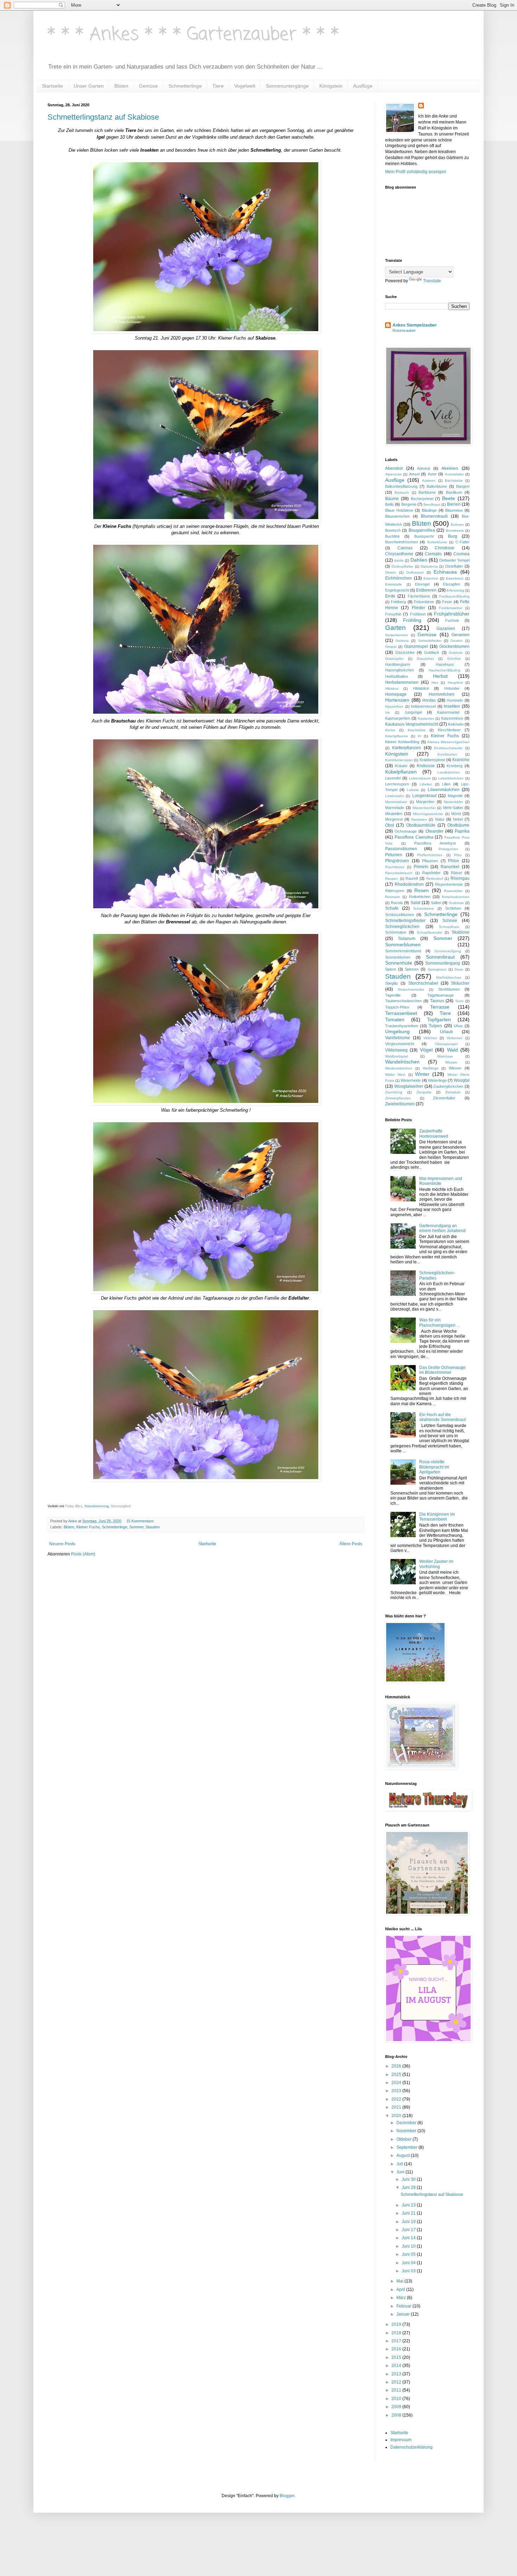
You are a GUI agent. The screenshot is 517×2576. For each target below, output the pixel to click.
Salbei (436, 903)
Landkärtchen (449, 772)
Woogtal (462, 1080)
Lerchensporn (397, 784)
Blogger (287, 2496)
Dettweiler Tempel (454, 560)
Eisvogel (422, 584)
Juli (400, 2164)
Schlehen (453, 908)
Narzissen (419, 819)
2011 (397, 2390)
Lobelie (413, 790)
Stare (459, 969)
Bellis (390, 504)
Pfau (458, 855)
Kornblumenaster (399, 760)
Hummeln (455, 700)
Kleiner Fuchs (88, 1527)
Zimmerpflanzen (398, 1098)
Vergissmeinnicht (400, 1044)
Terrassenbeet (401, 1013)
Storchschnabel (423, 983)
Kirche (390, 730)
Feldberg (398, 602)
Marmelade (395, 808)
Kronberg (455, 766)
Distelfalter (454, 566)
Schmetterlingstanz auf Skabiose (103, 117)
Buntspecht (424, 536)
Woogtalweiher (409, 1086)
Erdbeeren (426, 590)
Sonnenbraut (440, 957)
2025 (397, 2075)
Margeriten (425, 802)
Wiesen (455, 1068)
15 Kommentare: (141, 1521)
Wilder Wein (395, 1075)
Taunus (437, 1001)
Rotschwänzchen (456, 897)
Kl (419, 736)
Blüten (121, 86)
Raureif (412, 878)
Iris (387, 712)
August (404, 2155)
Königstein (331, 86)
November (407, 2131)
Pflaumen (430, 861)
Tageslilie (393, 995)
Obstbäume (458, 825)
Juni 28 (409, 2187)
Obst (390, 825)
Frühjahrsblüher (452, 614)
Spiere (391, 969)
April (401, 2290)
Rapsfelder (431, 873)
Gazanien (446, 629)
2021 (397, 2107)
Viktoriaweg (396, 1050)
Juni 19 (409, 2222)
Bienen (454, 504)
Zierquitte (424, 1092)
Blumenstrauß (434, 516)
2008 (397, 2415)
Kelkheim (456, 724)
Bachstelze (454, 481)
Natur (440, 819)
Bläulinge (429, 510)
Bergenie (409, 504)
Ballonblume (437, 486)
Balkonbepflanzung (401, 486)
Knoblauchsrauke (448, 748)
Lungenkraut (424, 796)
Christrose (445, 548)
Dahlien (419, 560)
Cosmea (461, 554)
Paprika (462, 831)
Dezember (407, 2123)
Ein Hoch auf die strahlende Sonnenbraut (442, 1417)
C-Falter (462, 542)
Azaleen (429, 481)
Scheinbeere (424, 908)
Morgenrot (394, 819)
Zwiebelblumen (400, 1104)
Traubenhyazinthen (402, 1026)
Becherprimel (422, 499)
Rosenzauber (404, 330)
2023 (397, 2091)
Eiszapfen (452, 584)
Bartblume (427, 492)
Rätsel (456, 873)
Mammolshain (396, 802)
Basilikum (454, 492)
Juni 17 (409, 2230)
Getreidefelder (430, 641)
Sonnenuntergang (443, 963)
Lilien (446, 784)
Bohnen (457, 525)
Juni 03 (409, 2271)
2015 (397, 2357)
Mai (400, 2281)
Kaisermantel (448, 712)
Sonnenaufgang (448, 951)
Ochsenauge (406, 831)
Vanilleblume (398, 1038)
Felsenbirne (424, 602)
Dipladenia (429, 566)
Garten (395, 628)
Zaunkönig (394, 1092)
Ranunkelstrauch (399, 873)
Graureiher (425, 659)
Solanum (407, 939)
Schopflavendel (429, 932)
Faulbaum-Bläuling (454, 596)
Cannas (405, 548)
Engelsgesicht (397, 590)
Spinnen (412, 969)
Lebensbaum (420, 778)
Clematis (433, 554)
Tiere (218, 86)
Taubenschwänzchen (403, 1001)
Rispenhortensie (449, 884)
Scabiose (456, 903)
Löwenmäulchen (444, 790)
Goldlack (432, 652)
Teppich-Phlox (397, 1007)
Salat (415, 903)
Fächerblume (419, 596)
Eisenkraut (455, 578)
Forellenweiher (451, 608)
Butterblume (437, 542)
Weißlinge (431, 1068)
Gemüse (148, 86)
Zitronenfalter (444, 1098)
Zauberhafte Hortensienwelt (434, 1134)
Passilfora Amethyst (435, 843)
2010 (397, 2399)
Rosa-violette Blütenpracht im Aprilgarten (434, 1467)
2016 (397, 2349)
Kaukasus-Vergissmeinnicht (412, 724)
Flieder (419, 608)
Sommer (136, 1527)
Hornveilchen (442, 694)
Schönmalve (396, 932)
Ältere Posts (351, 1544)
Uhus (458, 1026)
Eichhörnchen (398, 578)
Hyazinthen (394, 706)
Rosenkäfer (453, 891)
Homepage (396, 694)
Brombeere (455, 531)
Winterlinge (437, 1080)
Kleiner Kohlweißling (402, 742)
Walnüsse (445, 1056)
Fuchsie (452, 620)
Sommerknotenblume (403, 951)
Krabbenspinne (432, 760)
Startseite (52, 86)
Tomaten (395, 1019)
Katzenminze (452, 718)
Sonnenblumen (398, 957)
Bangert (463, 486)
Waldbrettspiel (397, 1056)
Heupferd (455, 683)
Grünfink (454, 659)
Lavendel (393, 778)
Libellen (426, 784)
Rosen (422, 890)
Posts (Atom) (83, 1554)
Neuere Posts (62, 1544)
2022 (397, 2099)
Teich (459, 1001)
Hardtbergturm (398, 664)
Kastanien (426, 718)
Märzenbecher (424, 808)
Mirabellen (394, 814)
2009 (397, 2407)
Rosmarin (393, 897)
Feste (447, 602)
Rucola (397, 903)
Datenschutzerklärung (411, 2447)
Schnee (450, 921)
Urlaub (446, 1032)
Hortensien (397, 700)
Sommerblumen (403, 945)
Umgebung (397, 1031)
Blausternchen (397, 516)
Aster (432, 474)
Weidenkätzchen (399, 1068)
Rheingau (460, 878)
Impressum (401, 2440)
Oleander (435, 831)
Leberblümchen (451, 778)
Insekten (452, 706)
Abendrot (394, 468)
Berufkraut (432, 504)
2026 (397, 2066)
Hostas (429, 700)
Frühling (412, 620)
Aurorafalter (454, 474)
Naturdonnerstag (97, 1506)
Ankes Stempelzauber (415, 325)
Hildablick (421, 688)
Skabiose (461, 932)
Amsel (414, 474)
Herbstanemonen (402, 682)
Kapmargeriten (398, 718)
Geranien (461, 635)
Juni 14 (409, 2238)
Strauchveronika (411, 989)
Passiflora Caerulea (414, 837)
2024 (397, 2083)
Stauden (153, 1527)
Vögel (426, 1050)
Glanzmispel (416, 646)
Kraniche (461, 760)
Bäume (392, 499)
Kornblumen (447, 754)
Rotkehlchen (420, 897)
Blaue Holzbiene (399, 510)
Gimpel (391, 647)
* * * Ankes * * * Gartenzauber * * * (193, 35)
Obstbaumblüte (421, 825)
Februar (404, 2306)
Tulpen (435, 1026)
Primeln (421, 867)
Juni (401, 2172)
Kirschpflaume (397, 736)
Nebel (458, 819)
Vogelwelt (245, 86)
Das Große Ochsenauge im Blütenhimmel (442, 1370)
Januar (404, 2314)
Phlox (454, 861)
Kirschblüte (417, 730)
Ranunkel (450, 867)
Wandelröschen (402, 1062)
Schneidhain (449, 927)
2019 (397, 2324)
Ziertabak (453, 1092)
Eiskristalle (394, 584)
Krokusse (426, 766)
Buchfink (392, 536)
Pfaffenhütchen (430, 855)
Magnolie (455, 796)
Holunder (452, 688)
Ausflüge (363, 86)
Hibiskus (392, 689)
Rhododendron (409, 884)
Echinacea (445, 572)
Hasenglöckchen (400, 670)
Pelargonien (448, 849)
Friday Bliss (74, 1506)
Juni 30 (409, 2179)
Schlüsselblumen (400, 915)
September (407, 2147)
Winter (422, 1074)
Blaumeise (454, 510)
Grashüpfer (394, 659)
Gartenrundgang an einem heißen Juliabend (442, 1228)
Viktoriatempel (446, 1044)
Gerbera (402, 641)
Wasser (451, 1062)
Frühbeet (418, 614)
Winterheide (411, 1080)
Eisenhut (431, 578)
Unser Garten (89, 86)
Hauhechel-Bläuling (445, 670)
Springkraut (437, 969)
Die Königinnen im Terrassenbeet (437, 1517)
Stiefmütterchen (449, 977)
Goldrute (456, 653)
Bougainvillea (422, 530)
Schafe (392, 908)
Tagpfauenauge (441, 995)
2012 (397, 2382)
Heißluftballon (397, 676)
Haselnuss (445, 664)
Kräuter (401, 766)
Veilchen (430, 1038)
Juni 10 (409, 2246)
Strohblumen (449, 989)
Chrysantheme (399, 554)
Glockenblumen (454, 646)
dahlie (399, 560)
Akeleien (450, 468)
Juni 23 (409, 2205)
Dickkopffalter (402, 566)
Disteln (391, 572)
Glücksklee (405, 652)
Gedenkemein (397, 635)
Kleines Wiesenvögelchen (448, 742)
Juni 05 (409, 2254)
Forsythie (393, 614)
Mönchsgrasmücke (428, 814)
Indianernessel (423, 706)
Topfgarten (439, 1019)
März (402, 2298)
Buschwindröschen (401, 542)
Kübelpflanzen (401, 772)
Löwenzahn (395, 796)
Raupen (392, 879)
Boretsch (393, 530)
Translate (432, 281)
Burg (453, 536)
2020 (397, 2116)
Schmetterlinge (185, 86)
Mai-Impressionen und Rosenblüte (441, 1181)
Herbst (440, 676)
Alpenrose (393, 474)
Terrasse (440, 1007)
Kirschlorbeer (449, 730)
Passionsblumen (401, 849)
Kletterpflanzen (407, 748)
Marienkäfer (453, 802)
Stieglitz (392, 983)
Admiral (423, 468)
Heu (435, 683)
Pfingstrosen (397, 861)
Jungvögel (413, 712)
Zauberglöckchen (448, 1086)
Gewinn (457, 641)
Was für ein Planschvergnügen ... (439, 1322)
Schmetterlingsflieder (405, 921)
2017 (397, 2341)
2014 (397, 2366)
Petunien (394, 855)
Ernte (390, 596)
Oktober (404, 2139)
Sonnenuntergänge (287, 86)
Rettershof (435, 879)
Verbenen (455, 1038)
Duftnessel (415, 572)
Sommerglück (121, 1506)
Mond (456, 814)
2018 (397, 2333)
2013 (397, 2374)
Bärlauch (402, 493)
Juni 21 (409, 2213)
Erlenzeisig (455, 590)
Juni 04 (409, 2263)
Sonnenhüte (399, 963)
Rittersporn (395, 891)
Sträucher (460, 983)
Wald (452, 1050)
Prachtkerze (395, 867)
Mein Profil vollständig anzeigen (416, 172)
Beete (449, 498)
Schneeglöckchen (402, 927)
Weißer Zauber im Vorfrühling (436, 1564)
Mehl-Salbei (453, 808)
